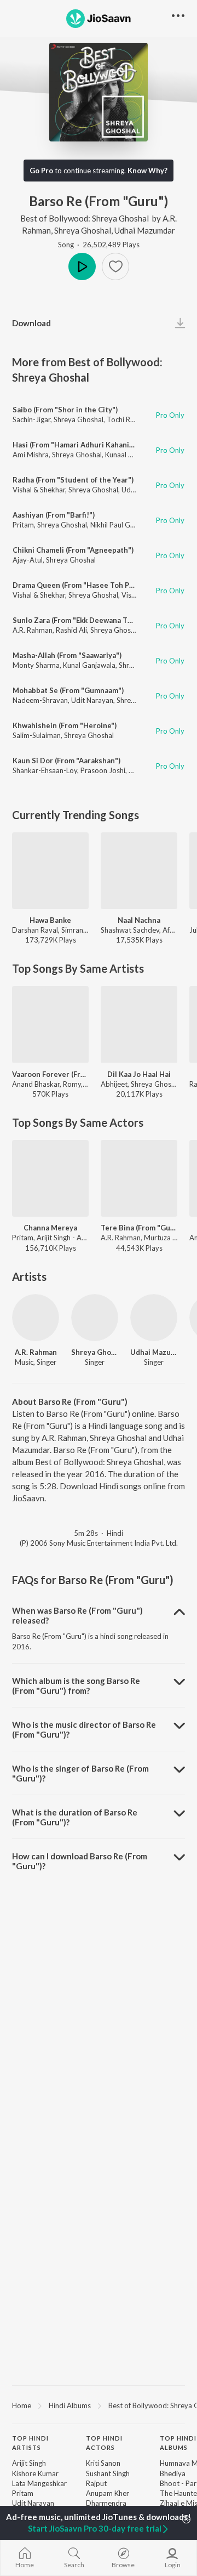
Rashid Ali (71, 630)
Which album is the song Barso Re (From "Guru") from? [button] (76, 1686)
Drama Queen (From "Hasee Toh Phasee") (84, 585)
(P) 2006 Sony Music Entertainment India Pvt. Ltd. (99, 1543)
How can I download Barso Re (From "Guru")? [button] (80, 1861)
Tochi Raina (125, 419)
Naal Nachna (139, 920)
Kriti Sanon (103, 2463)
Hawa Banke (50, 920)
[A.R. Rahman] (36, 1318)
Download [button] (31, 323)
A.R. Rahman (33, 630)
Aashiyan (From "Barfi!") (54, 515)
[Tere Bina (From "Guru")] (139, 1178)
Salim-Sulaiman (37, 735)
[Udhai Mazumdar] (154, 1318)
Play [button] (82, 266)
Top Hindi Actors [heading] (104, 2443)
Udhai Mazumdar (145, 230)
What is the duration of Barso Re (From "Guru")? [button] (75, 1817)
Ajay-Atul (28, 560)
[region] (99, 2405)
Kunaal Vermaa (129, 455)
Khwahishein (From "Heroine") (65, 725)
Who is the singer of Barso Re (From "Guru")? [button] (80, 1773)
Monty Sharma (36, 665)
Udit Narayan (92, 700)
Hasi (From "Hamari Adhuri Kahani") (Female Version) (103, 445)
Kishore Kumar (35, 2473)
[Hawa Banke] (50, 871)
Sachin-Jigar (31, 419)
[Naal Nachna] (139, 871)
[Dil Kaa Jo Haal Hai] (139, 1024)
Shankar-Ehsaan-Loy (45, 770)
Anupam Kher (108, 2493)
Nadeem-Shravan (40, 700)
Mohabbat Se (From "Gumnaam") (68, 690)
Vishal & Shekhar (39, 490)
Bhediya (173, 2473)
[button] (115, 266)
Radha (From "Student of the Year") (73, 480)
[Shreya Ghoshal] (95, 1318)
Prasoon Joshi (103, 770)
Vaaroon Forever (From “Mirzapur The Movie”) (50, 1074)
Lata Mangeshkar (39, 2483)
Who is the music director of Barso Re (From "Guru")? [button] (84, 1729)
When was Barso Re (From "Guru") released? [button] (77, 1615)
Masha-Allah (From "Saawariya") (67, 655)
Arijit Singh (29, 2463)
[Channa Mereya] (50, 1178)
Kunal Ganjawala (89, 665)
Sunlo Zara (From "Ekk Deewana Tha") (77, 620)
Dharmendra (106, 2503)
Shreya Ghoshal (83, 230)
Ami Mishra (31, 455)
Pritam (23, 525)
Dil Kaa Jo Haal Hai (139, 1074)
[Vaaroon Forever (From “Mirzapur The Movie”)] (50, 1024)
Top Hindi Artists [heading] (30, 2443)
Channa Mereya (50, 1228)
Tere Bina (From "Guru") (139, 1228)
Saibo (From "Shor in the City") (65, 410)
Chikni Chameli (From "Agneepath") (73, 550)
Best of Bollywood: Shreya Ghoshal (85, 218)
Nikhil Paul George (120, 525)
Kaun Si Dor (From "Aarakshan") (66, 761)
